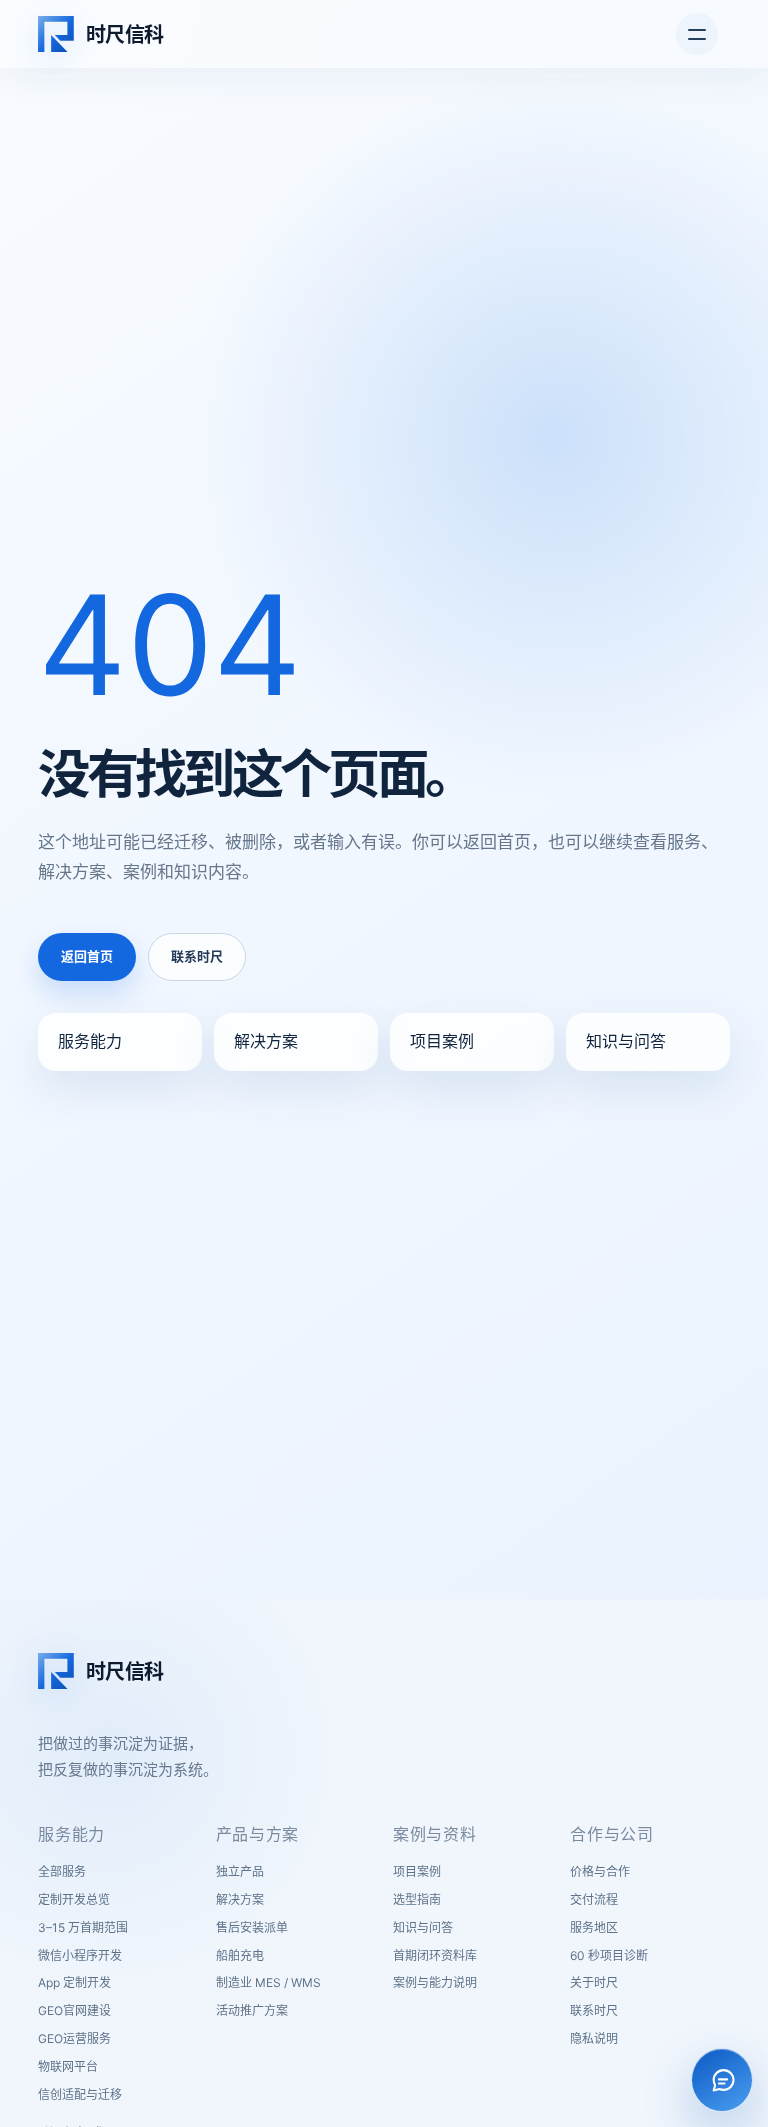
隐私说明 (594, 2038)
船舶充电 (240, 1955)
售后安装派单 (252, 1927)
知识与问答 (626, 1041)
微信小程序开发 (80, 1955)
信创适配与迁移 (80, 2094)
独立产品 (240, 1871)
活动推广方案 (252, 2010)
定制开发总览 (74, 1899)
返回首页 (87, 956)
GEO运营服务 (74, 2038)
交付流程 (594, 1899)
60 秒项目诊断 (609, 1955)
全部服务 (62, 1871)
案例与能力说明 (435, 1982)
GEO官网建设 (74, 2010)
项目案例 (442, 1041)
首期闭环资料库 (435, 1955)
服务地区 (594, 1927)
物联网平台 (68, 2066)
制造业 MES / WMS (268, 1982)
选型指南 (417, 1899)
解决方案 (266, 1041)
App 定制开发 (74, 1982)
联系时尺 (197, 956)
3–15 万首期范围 (83, 1927)
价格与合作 (600, 1871)
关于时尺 (594, 1982)
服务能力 (90, 1041)
